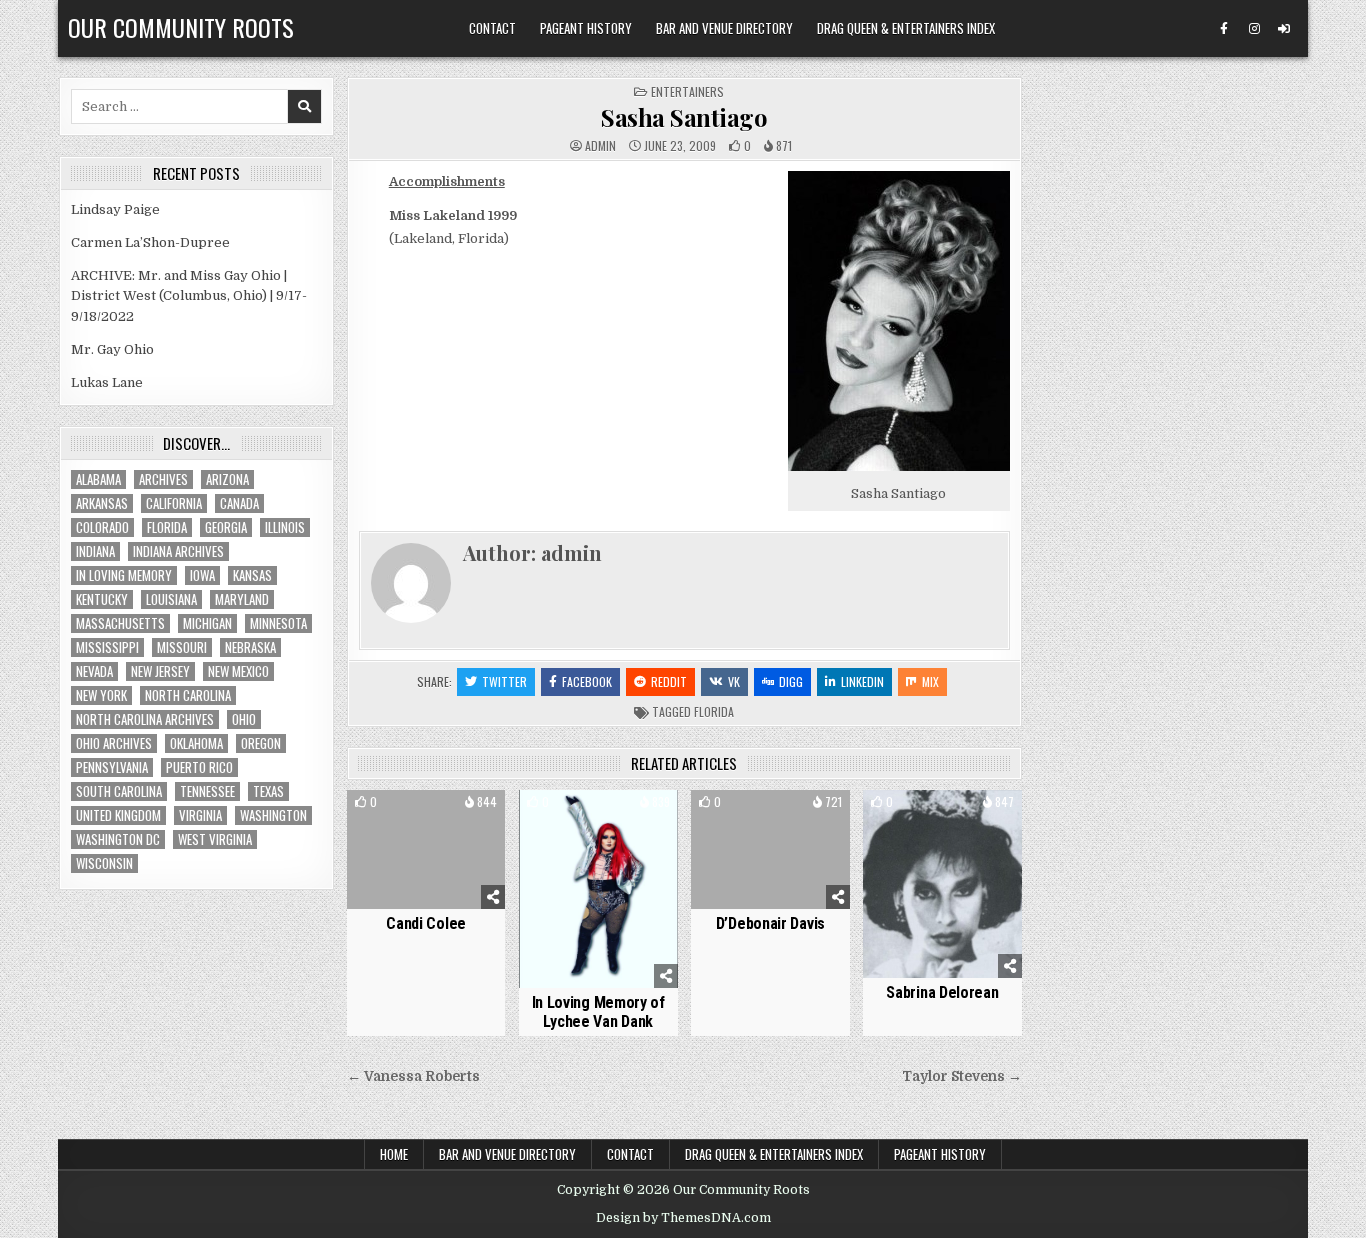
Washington (273, 815)
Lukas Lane (107, 382)
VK (734, 681)
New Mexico (238, 671)
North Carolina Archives (145, 719)
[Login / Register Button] (1284, 29)
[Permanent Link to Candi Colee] (426, 849)
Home (394, 1154)
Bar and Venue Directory (724, 28)
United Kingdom (118, 815)
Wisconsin (104, 863)
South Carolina (119, 791)
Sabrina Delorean (942, 992)
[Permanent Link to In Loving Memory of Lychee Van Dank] (598, 889)
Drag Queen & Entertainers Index (906, 28)
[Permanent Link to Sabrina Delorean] (942, 884)
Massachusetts (120, 623)
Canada (239, 503)
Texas (268, 791)
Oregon (261, 743)
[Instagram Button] (1254, 29)
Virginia (200, 815)
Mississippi (107, 647)
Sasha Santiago (684, 117)
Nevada (94, 671)
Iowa (202, 575)
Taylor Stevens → (962, 1076)
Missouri (182, 647)
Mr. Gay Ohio (112, 349)
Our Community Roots (181, 27)
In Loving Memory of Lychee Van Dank (598, 1012)
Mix (930, 681)
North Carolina (188, 695)
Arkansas (102, 503)
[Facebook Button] (1224, 29)
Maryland (242, 599)
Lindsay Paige (115, 209)
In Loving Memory (124, 575)
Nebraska (250, 647)
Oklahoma (196, 743)
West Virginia (215, 839)
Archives (163, 479)
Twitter (504, 681)
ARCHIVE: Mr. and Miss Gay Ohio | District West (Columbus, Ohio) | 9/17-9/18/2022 (189, 296)
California (174, 503)
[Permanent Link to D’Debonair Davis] (770, 849)
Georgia (226, 527)
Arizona (227, 479)
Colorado (102, 527)
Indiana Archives (178, 551)
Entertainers (687, 91)
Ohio (244, 719)
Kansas (252, 575)
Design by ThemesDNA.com (683, 1218)
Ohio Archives (114, 743)
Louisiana (171, 599)
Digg (791, 681)
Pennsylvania (112, 767)
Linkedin (862, 681)
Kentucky (102, 599)
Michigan (207, 623)
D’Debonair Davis (770, 923)
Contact (492, 28)
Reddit (669, 681)
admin (600, 146)
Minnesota (278, 623)
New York (101, 695)
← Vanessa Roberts (413, 1076)
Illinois (285, 527)
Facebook (587, 681)
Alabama (98, 479)
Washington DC (118, 839)
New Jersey (160, 671)
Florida (714, 711)
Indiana (95, 551)
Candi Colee (426, 923)
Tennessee (207, 791)
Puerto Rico (199, 767)
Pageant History (586, 28)
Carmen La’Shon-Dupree (150, 242)
